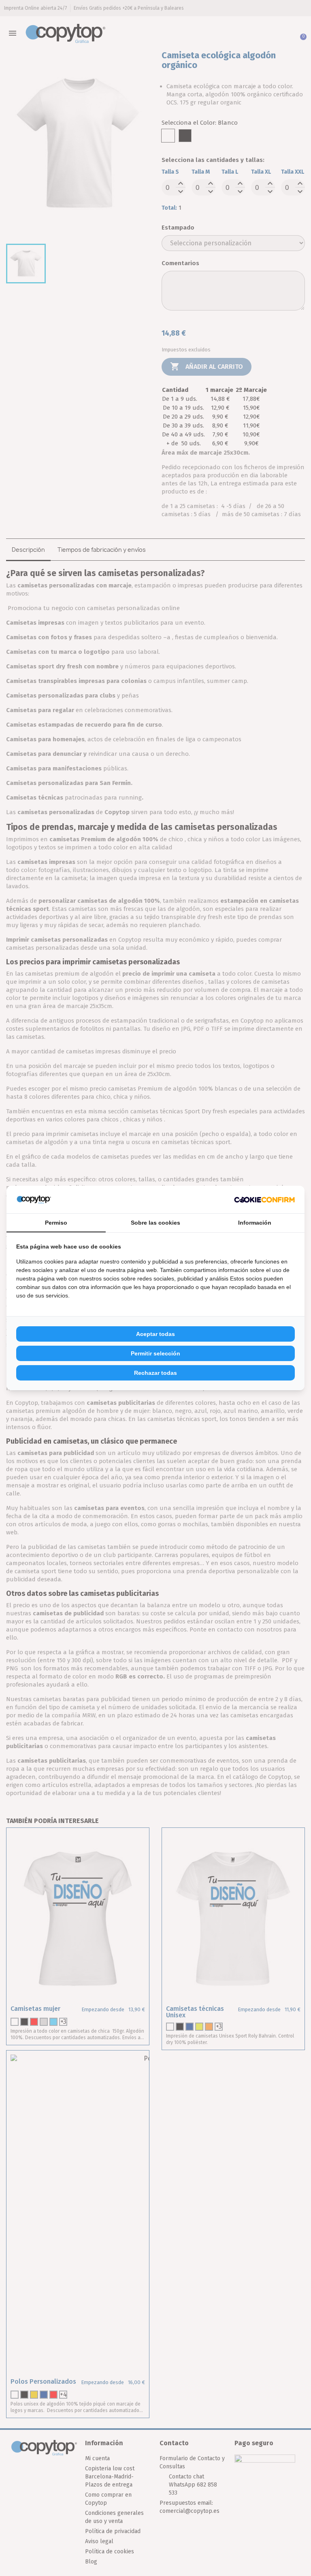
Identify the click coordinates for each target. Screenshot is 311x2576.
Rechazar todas (155, 1373)
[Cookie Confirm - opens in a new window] (264, 1200)
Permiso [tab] (56, 1223)
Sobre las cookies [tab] (155, 1223)
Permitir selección (155, 1353)
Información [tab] (255, 1223)
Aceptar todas (155, 1334)
